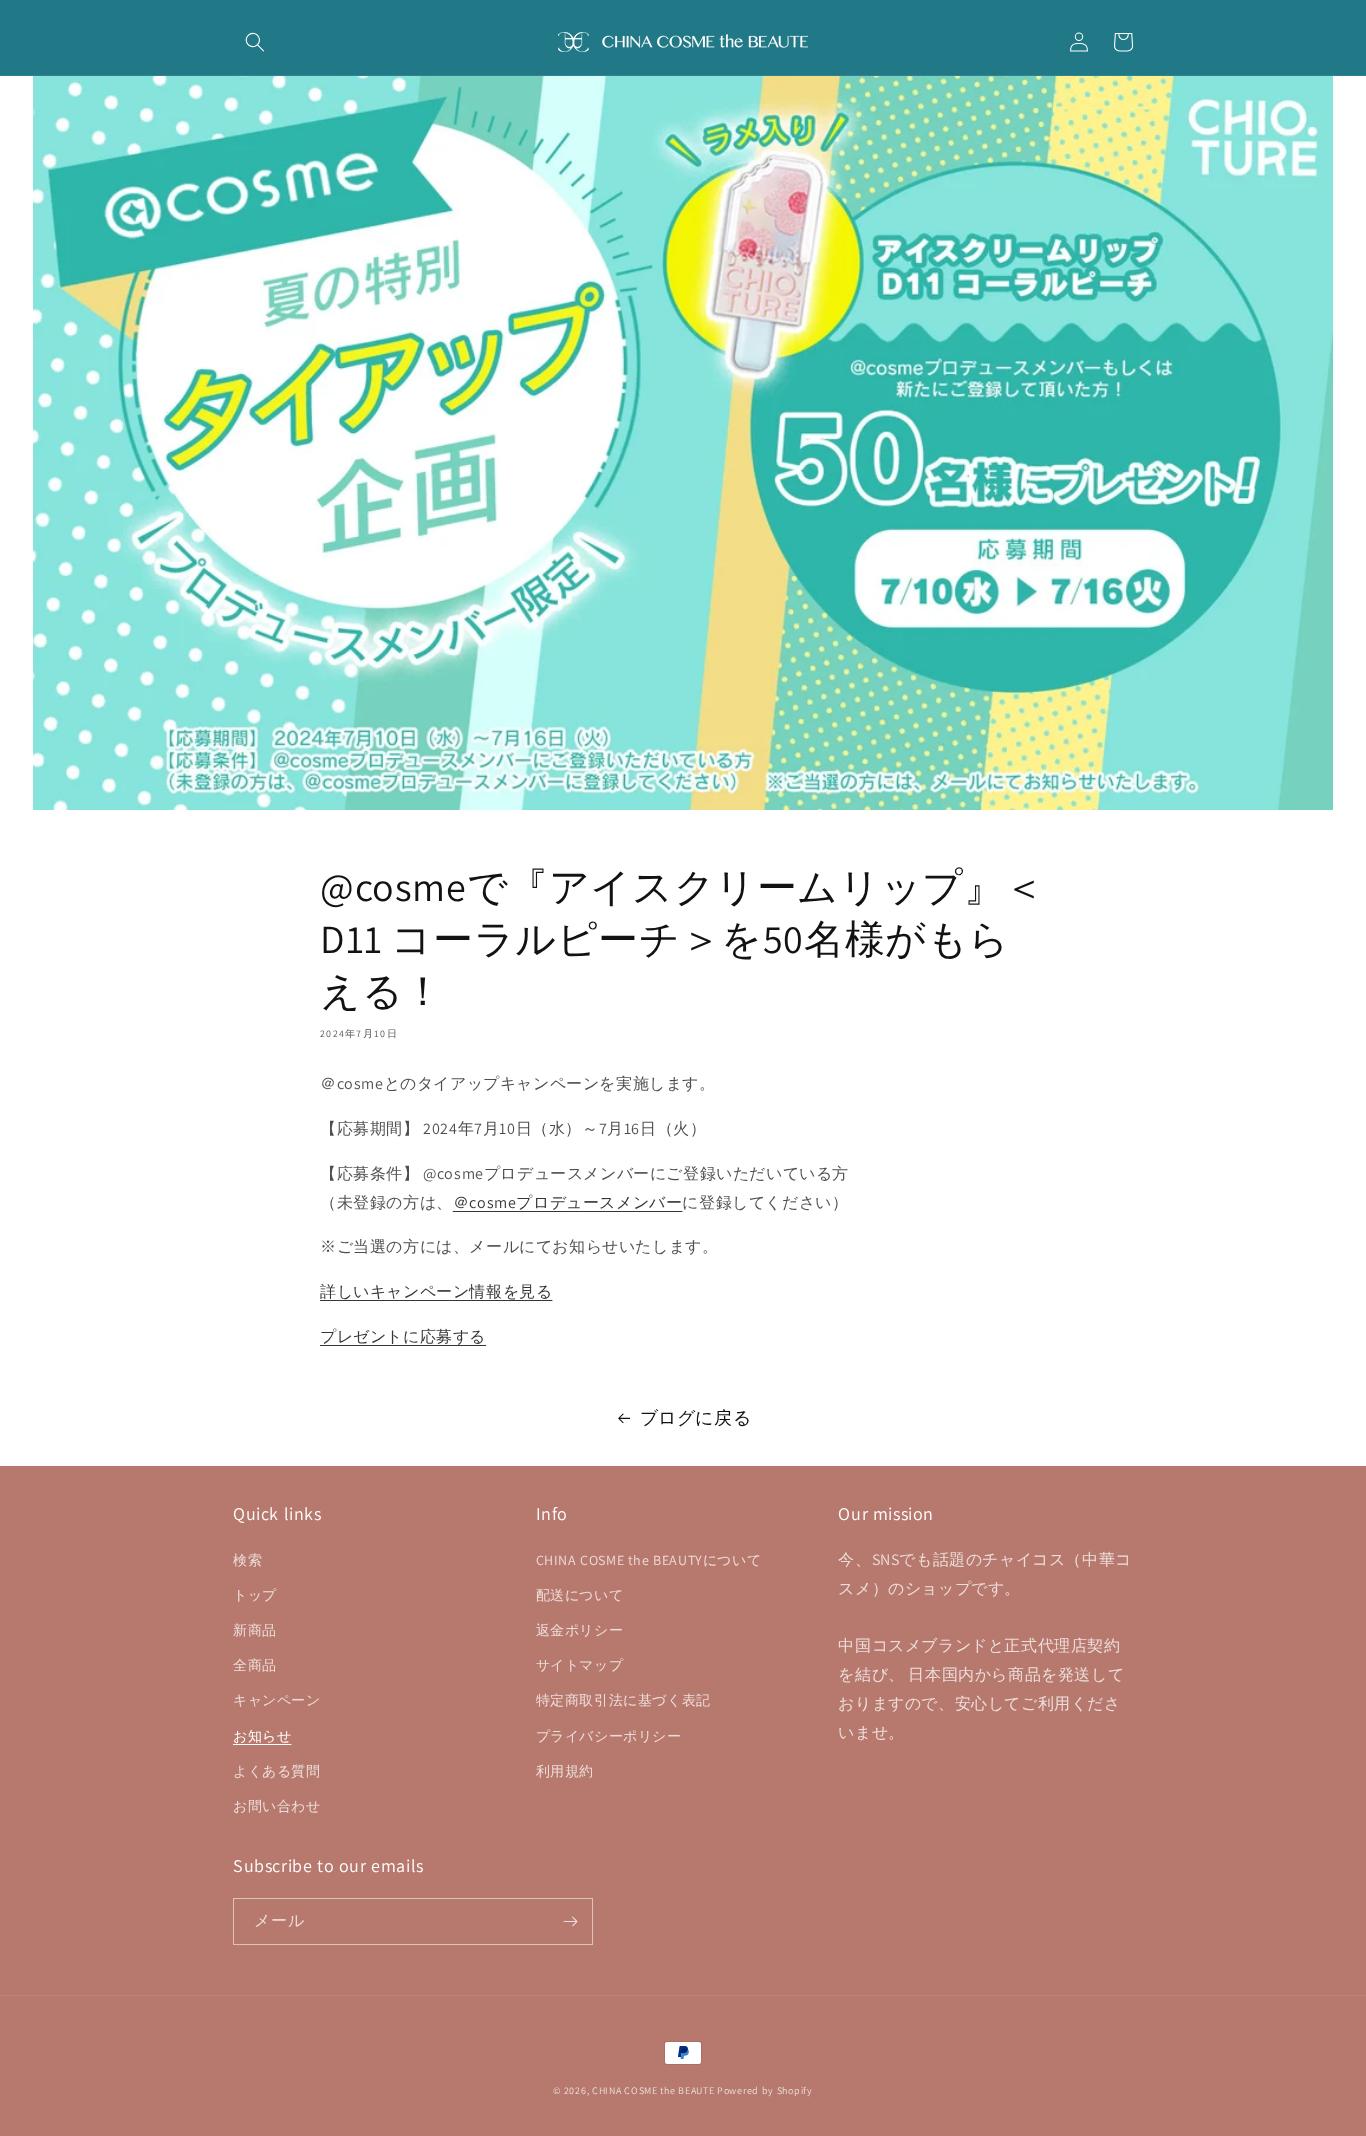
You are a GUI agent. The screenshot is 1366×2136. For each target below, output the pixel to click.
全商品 (255, 1665)
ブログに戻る (696, 1417)
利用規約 (565, 1771)
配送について (580, 1595)
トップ (255, 1595)
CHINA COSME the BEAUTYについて (649, 1560)
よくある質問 (277, 1771)
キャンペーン (277, 1700)
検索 (247, 1560)
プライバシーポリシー (609, 1736)
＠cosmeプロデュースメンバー (568, 1202)
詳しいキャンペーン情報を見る (436, 1291)
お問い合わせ (277, 1806)
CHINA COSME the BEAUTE (653, 2090)
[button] (255, 42)
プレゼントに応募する (403, 1336)
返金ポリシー (580, 1630)
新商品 (255, 1630)
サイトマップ (580, 1665)
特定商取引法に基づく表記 (623, 1700)
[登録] (570, 1921)
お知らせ (262, 1736)
